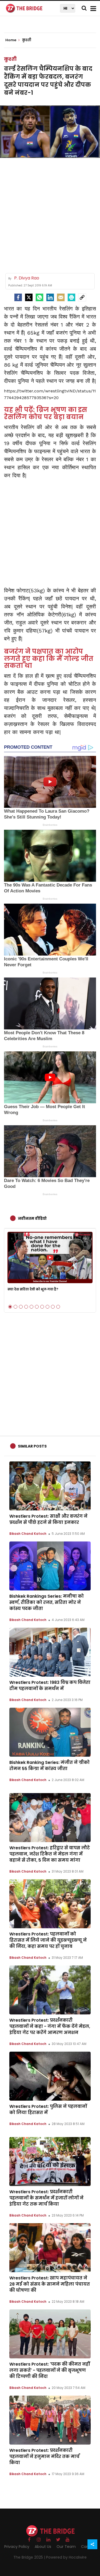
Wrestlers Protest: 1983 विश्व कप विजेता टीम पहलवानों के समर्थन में (50, 1685)
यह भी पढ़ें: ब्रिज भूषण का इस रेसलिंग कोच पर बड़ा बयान (46, 413)
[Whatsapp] (39, 297)
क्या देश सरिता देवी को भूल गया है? (33, 1289)
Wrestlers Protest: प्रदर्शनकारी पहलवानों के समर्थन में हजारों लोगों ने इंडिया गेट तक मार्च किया (46, 2198)
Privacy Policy (17, 2547)
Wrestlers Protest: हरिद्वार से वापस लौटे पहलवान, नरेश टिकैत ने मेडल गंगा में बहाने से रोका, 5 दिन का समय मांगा (50, 1854)
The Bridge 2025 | (30, 2557)
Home (11, 40)
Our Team (66, 2547)
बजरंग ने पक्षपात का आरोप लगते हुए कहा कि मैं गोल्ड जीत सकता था (49, 658)
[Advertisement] (50, 213)
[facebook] (18, 297)
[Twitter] (29, 297)
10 (58, 1307)
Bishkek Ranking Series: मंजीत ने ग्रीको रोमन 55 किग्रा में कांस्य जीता (49, 1766)
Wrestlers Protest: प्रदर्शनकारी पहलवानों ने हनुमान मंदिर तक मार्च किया (44, 2456)
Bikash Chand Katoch (28, 1534)
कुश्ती (10, 59)
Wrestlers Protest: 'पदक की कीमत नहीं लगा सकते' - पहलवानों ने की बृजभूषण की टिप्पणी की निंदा (50, 2370)
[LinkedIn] (50, 297)
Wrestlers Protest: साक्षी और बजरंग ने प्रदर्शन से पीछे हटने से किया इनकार (48, 1519)
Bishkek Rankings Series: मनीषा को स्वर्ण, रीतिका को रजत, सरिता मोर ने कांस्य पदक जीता (47, 1602)
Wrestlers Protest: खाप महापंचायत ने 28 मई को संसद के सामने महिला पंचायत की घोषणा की (50, 2284)
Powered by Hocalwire (66, 2557)
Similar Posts (32, 1446)
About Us (43, 2547)
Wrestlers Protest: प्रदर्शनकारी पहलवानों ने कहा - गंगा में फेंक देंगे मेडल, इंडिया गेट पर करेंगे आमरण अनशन (50, 2026)
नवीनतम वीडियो (32, 1218)
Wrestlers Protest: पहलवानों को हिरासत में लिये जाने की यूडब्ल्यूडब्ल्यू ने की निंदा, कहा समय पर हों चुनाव (48, 1940)
